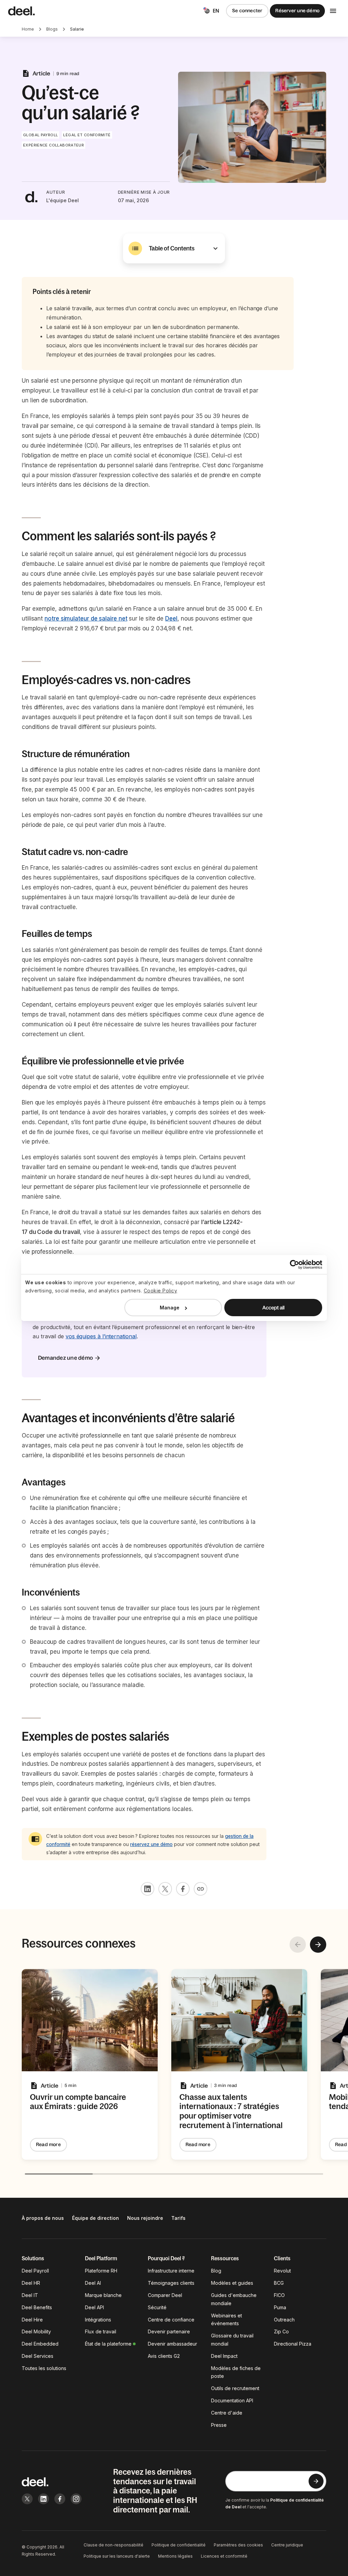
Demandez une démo (65, 1358)
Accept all (273, 1308)
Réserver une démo (297, 11)
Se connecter (247, 11)
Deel (171, 619)
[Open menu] (333, 11)
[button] (174, 248)
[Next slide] (318, 1945)
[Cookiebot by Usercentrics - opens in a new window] (292, 1265)
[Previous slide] (298, 1945)
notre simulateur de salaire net (86, 619)
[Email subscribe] (316, 2481)
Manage (170, 1308)
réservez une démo (151, 1844)
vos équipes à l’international (101, 1336)
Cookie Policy (161, 1291)
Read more (48, 2144)
